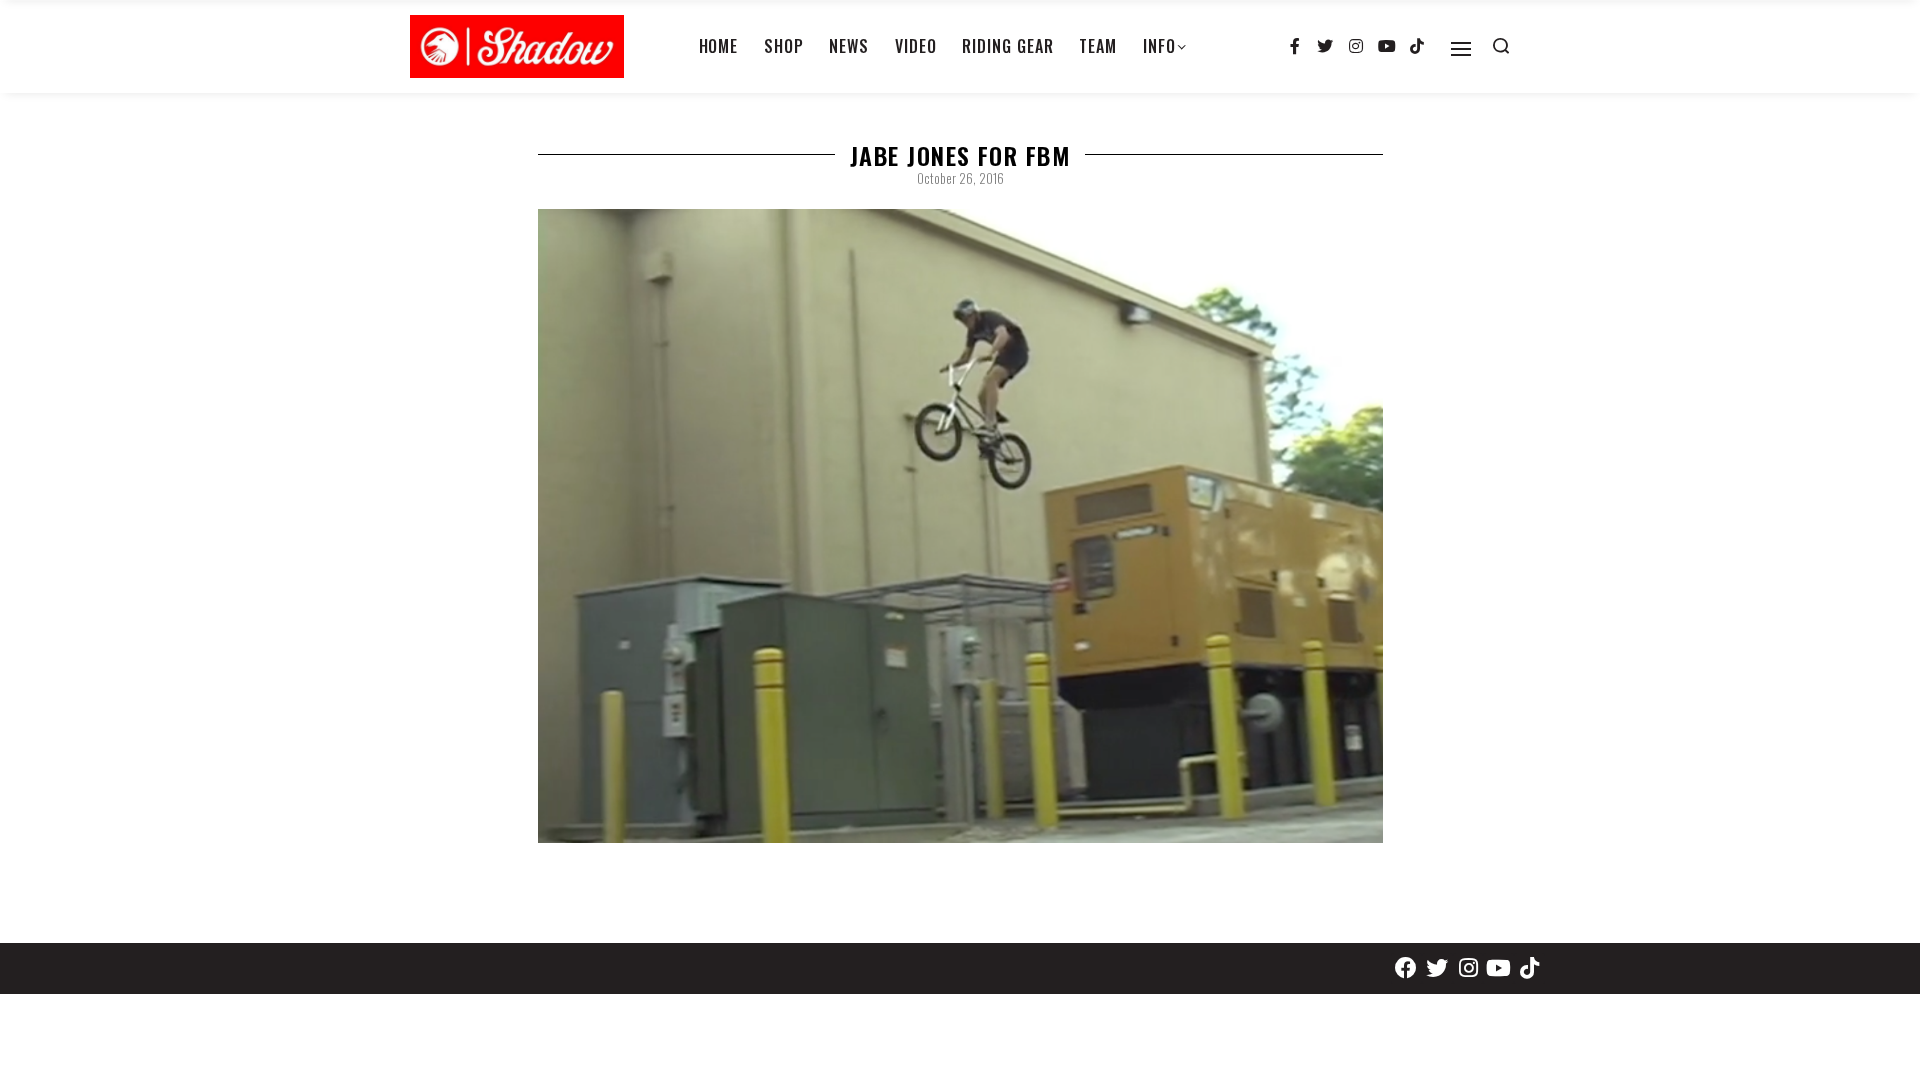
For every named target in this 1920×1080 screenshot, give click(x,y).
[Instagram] (1356, 47)
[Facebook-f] (1295, 47)
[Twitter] (1326, 47)
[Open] (1461, 49)
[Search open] (1501, 46)
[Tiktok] (1417, 47)
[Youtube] (1387, 47)
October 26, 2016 (960, 178)
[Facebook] (1406, 968)
